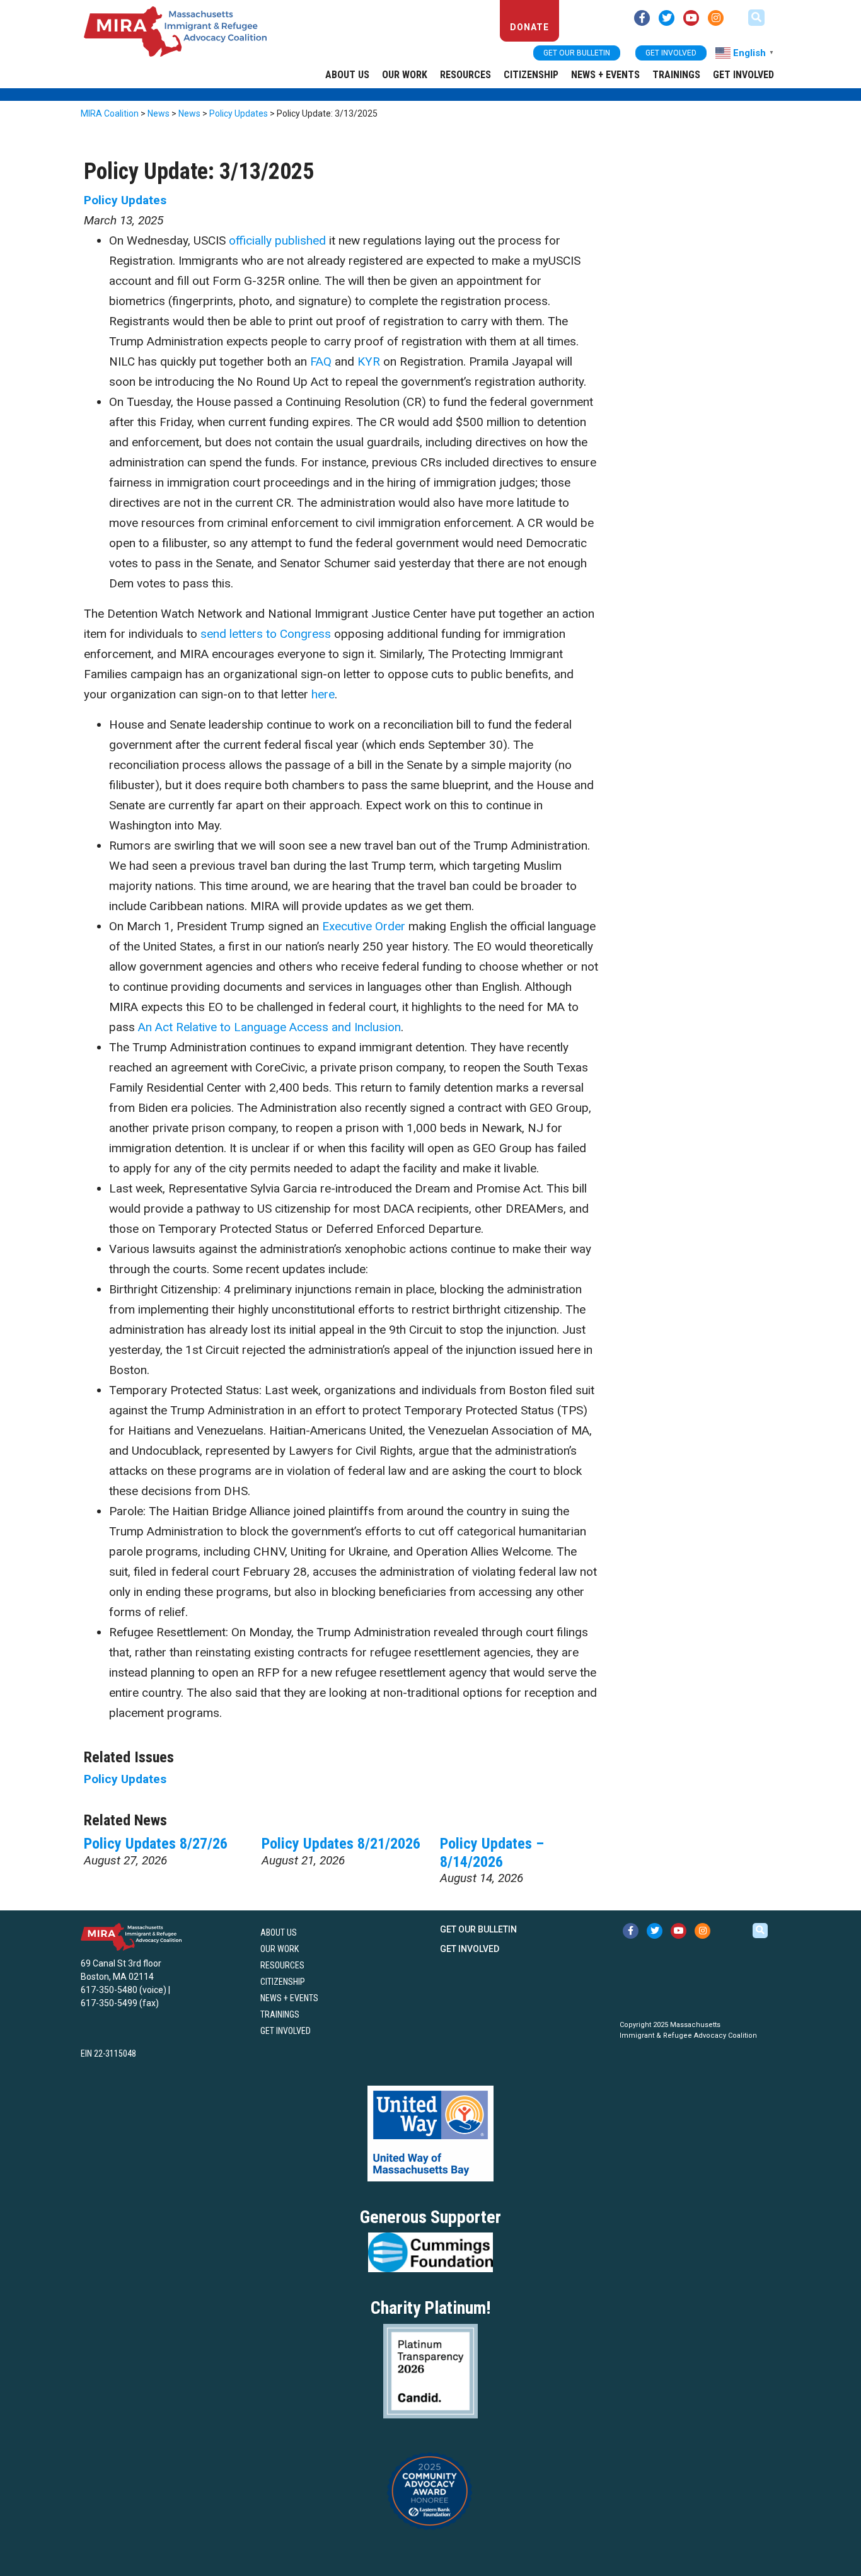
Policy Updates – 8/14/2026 (492, 1853)
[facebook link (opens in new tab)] (642, 18)
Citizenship (531, 75)
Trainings (676, 75)
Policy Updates (125, 200)
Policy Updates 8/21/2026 (341, 1844)
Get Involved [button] (671, 53)
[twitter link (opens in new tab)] (667, 18)
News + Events (605, 75)
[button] (756, 18)
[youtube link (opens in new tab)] (691, 18)
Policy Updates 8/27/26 (156, 1844)
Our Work (405, 75)
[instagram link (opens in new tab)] (716, 18)
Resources (465, 75)
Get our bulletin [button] (577, 53)
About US (347, 75)
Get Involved (743, 75)
